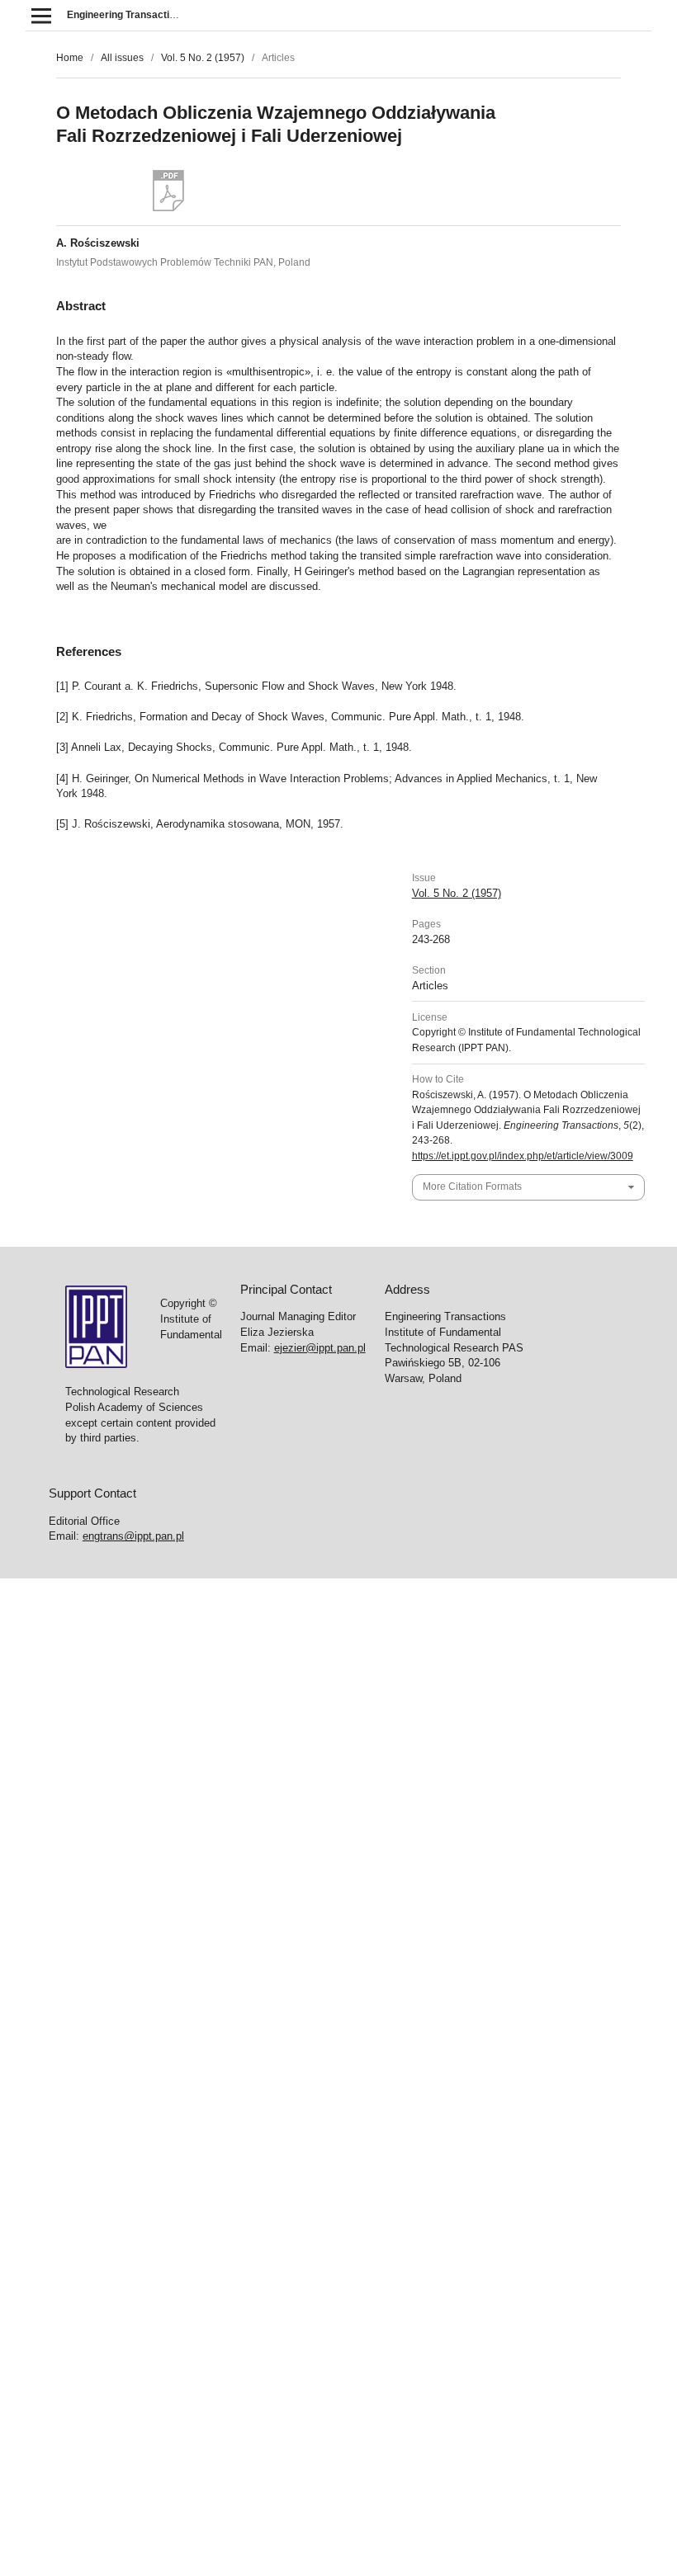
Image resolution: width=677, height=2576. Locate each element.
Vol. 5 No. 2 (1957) (203, 58)
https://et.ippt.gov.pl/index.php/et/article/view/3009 (523, 1156)
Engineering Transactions (127, 15)
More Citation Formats (472, 1187)
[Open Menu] (41, 15)
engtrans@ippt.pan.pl (133, 1536)
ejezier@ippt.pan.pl (320, 1348)
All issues (122, 58)
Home (70, 58)
